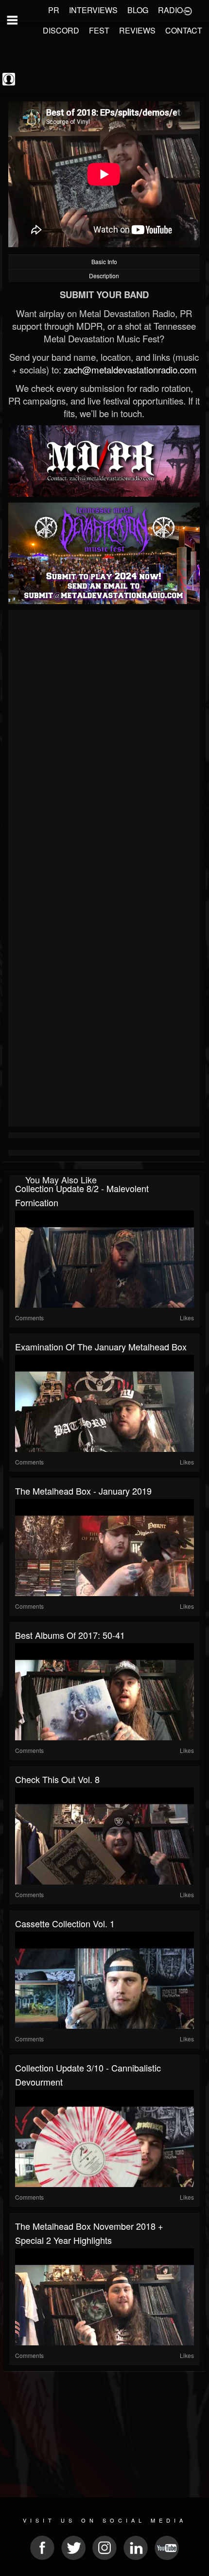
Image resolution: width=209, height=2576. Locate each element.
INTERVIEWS (93, 10)
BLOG (138, 10)
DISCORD (61, 30)
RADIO (170, 10)
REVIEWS (137, 30)
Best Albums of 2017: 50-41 (70, 1635)
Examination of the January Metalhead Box (101, 1347)
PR (54, 10)
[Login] (188, 10)
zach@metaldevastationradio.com (130, 370)
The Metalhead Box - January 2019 (83, 1491)
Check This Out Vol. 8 (57, 1779)
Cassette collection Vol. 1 (65, 1923)
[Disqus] (104, 742)
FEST (99, 30)
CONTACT (184, 30)
